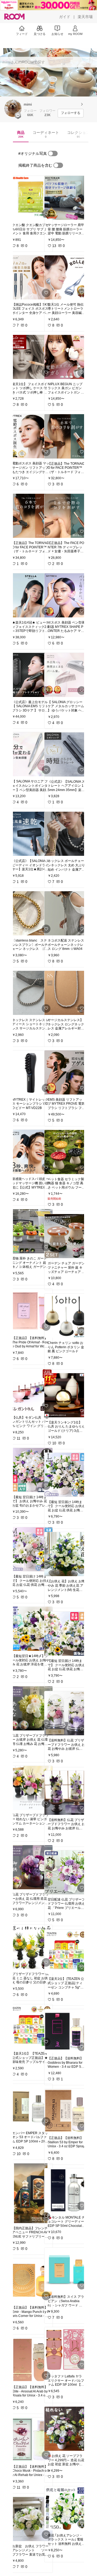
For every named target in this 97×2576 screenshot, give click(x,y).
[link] (31, 198)
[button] (13, 108)
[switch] (53, 153)
